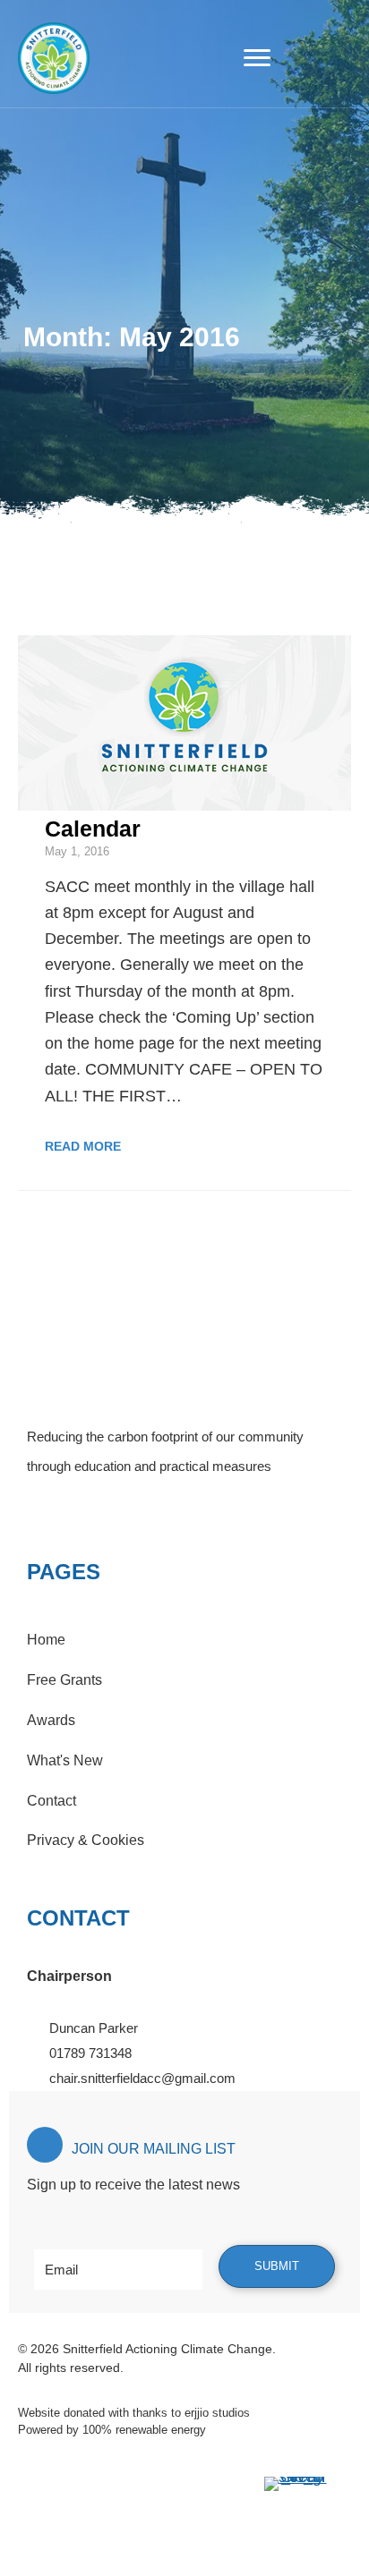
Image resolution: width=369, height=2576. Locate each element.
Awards (51, 1720)
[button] (40, 1510)
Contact (51, 1801)
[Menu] (257, 58)
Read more (83, 1146)
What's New (65, 1760)
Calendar (93, 829)
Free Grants (64, 1680)
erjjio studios (217, 2413)
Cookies (118, 1840)
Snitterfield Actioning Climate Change (167, 2349)
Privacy (51, 1840)
